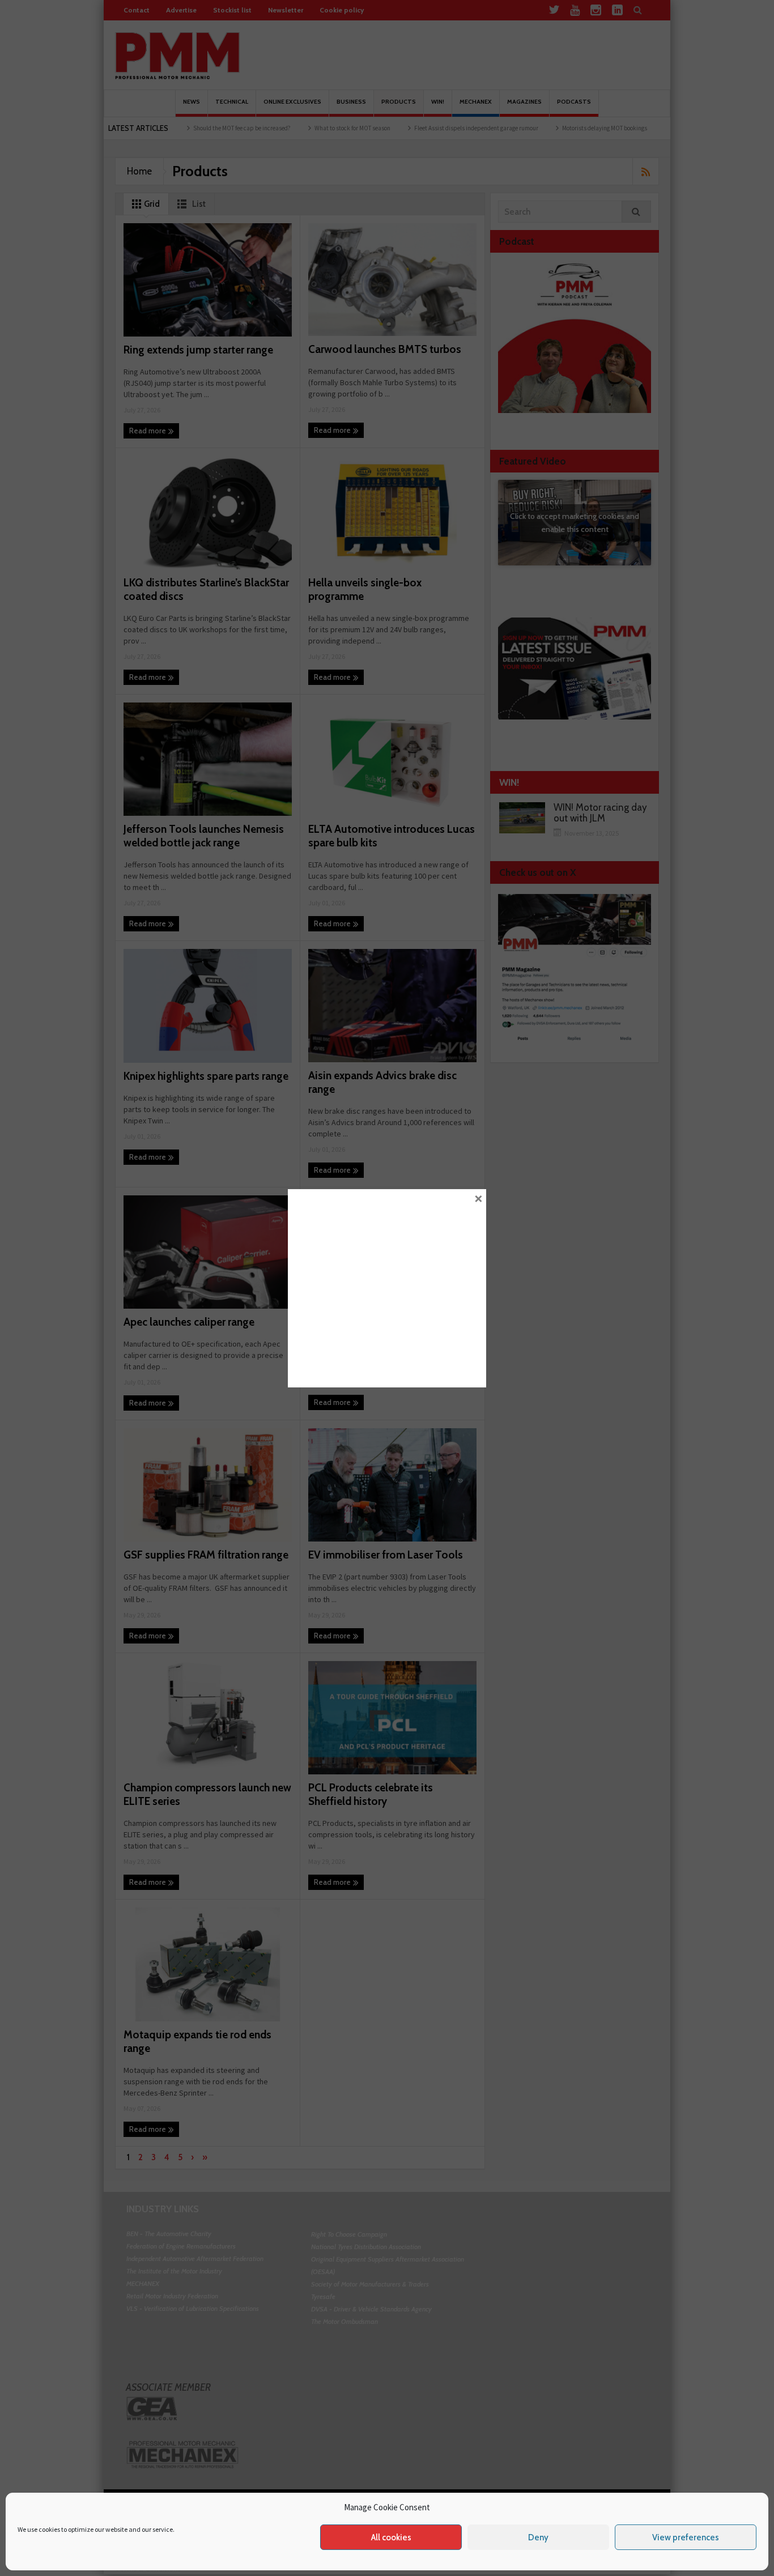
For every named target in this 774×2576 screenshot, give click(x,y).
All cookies (391, 2537)
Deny (538, 2537)
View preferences (686, 2537)
